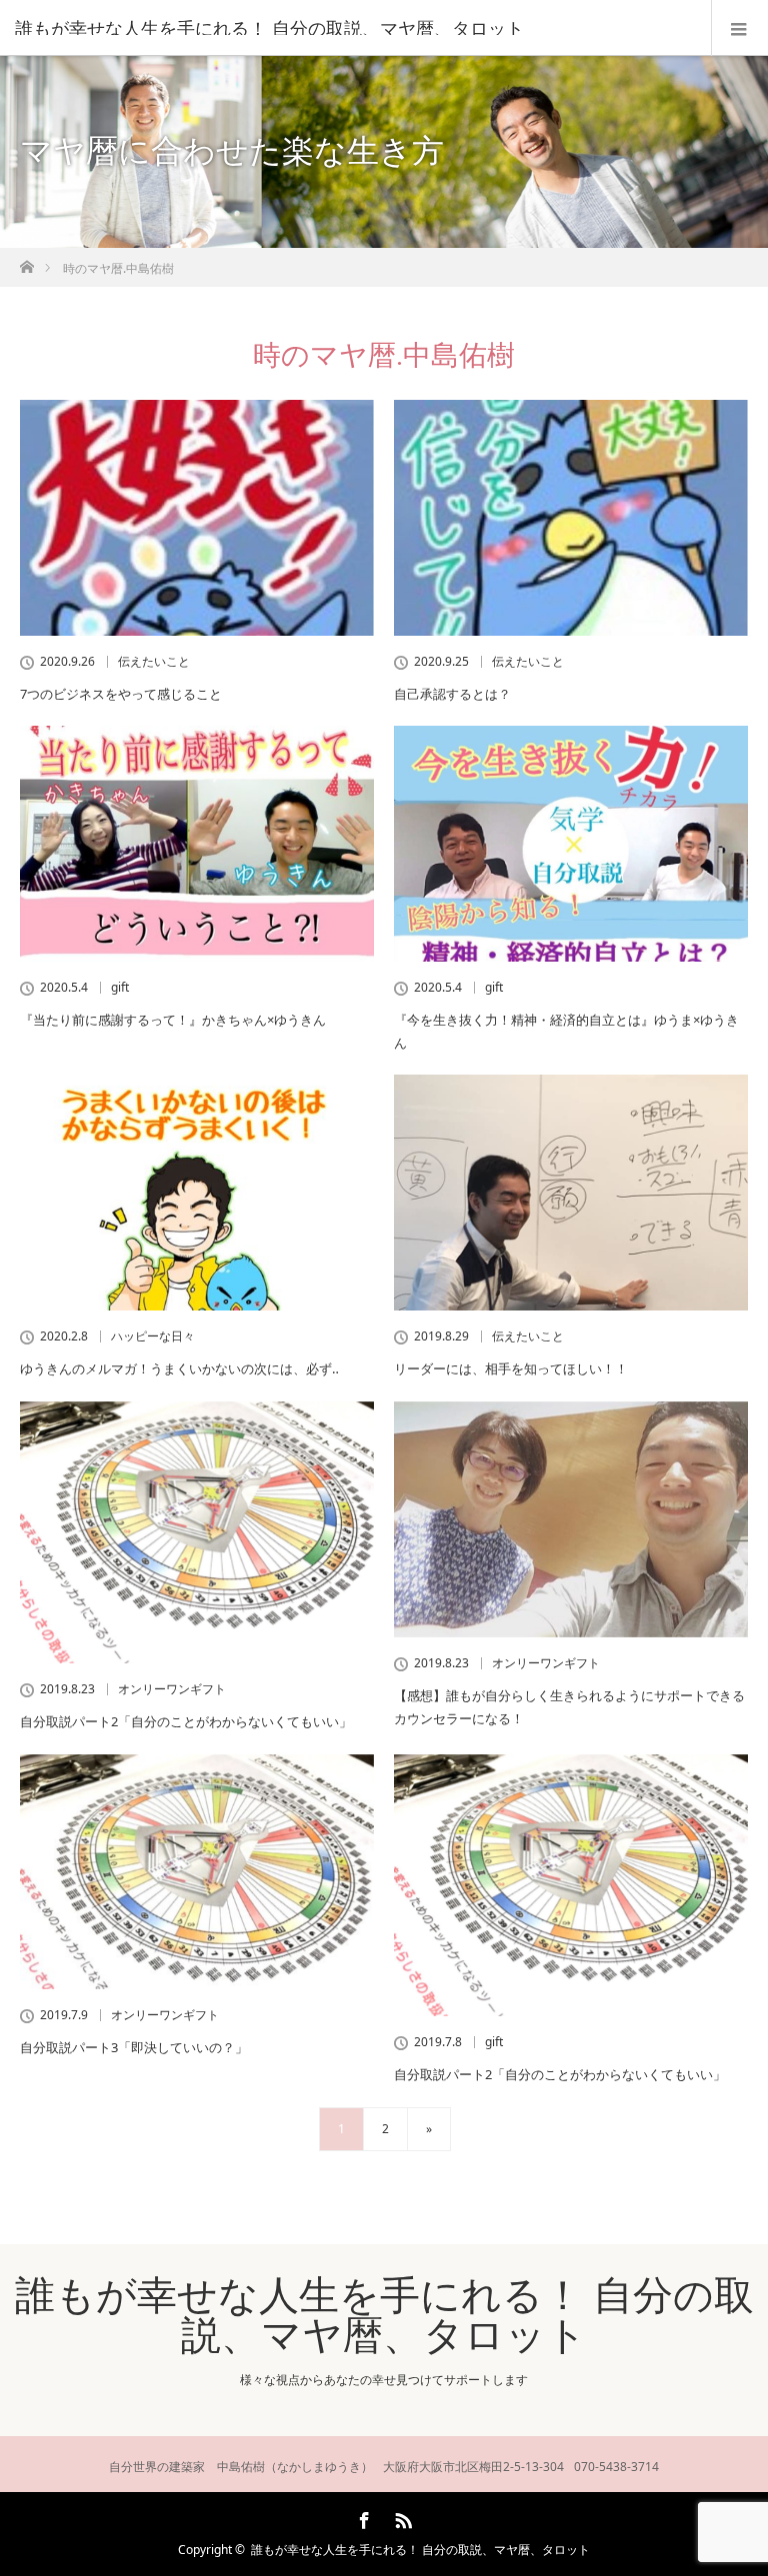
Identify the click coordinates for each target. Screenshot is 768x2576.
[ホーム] (26, 261)
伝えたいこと (154, 662)
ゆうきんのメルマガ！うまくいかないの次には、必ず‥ (179, 1368)
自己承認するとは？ (452, 694)
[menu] (739, 28)
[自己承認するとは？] (571, 518)
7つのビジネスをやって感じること (121, 694)
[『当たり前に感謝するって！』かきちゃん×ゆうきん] (197, 844)
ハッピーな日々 (153, 1336)
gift (120, 988)
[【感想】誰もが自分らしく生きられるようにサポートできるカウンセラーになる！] (571, 1519)
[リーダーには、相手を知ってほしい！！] (571, 1193)
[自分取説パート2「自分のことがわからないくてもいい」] (197, 1533)
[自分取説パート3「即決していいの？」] (197, 1872)
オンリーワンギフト (172, 1689)
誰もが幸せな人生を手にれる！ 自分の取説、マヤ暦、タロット (269, 28)
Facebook (362, 2517)
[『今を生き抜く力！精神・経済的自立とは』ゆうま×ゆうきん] (571, 843)
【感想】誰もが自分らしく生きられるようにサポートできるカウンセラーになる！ (569, 1707)
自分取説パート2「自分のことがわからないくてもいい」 (186, 1721)
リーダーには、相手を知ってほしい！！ (511, 1368)
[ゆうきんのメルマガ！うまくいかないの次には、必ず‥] (197, 1193)
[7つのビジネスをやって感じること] (197, 518)
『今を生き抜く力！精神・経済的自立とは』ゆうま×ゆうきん (566, 1031)
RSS (401, 2517)
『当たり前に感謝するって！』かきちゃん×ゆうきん (173, 1020)
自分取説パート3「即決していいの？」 (134, 2047)
